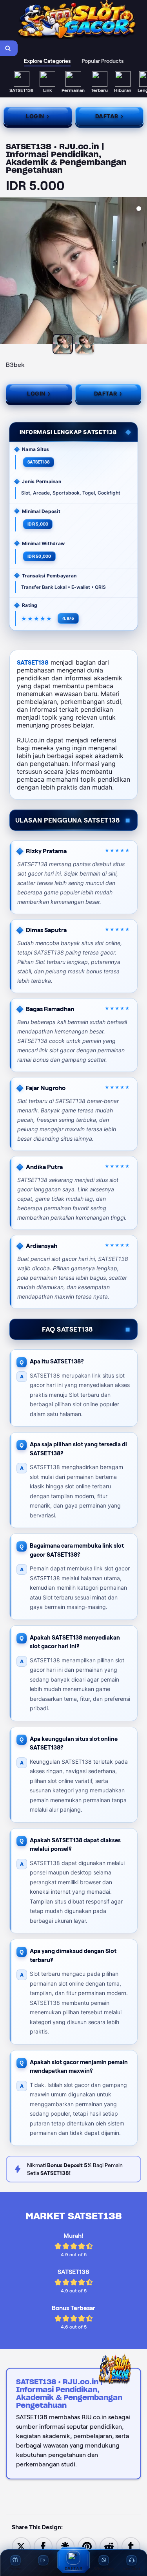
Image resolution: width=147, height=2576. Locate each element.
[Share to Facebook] (43, 2546)
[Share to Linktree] (65, 2546)
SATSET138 (33, 662)
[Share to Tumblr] (131, 2546)
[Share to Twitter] (21, 2546)
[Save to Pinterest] (87, 2546)
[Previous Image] (6, 272)
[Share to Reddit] (109, 2546)
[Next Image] (141, 272)
